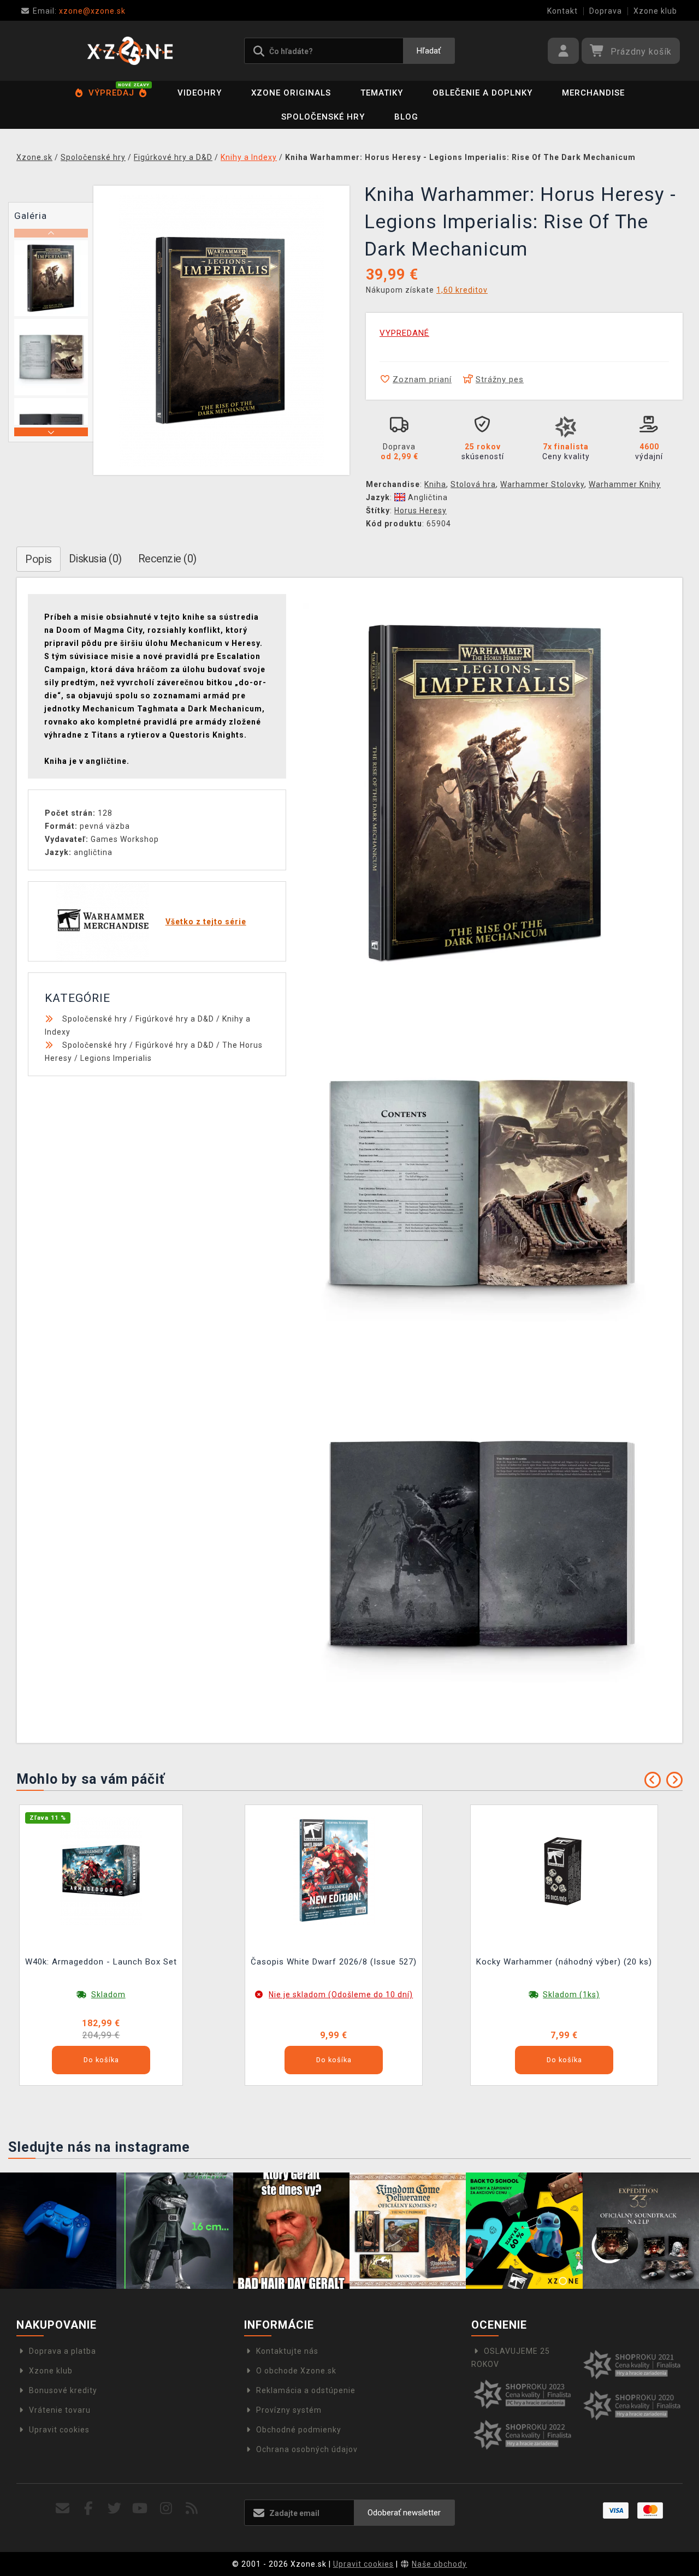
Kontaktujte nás (287, 2351)
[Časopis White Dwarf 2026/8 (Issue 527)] (334, 1870)
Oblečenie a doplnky (482, 93)
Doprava (606, 11)
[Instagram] (166, 2509)
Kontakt (562, 11)
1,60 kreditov (462, 290)
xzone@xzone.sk (79, 11)
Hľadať (429, 51)
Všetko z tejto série (206, 922)
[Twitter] (114, 2509)
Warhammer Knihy (625, 484)
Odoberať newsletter (404, 2513)
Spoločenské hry (323, 117)
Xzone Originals (291, 93)
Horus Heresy (420, 511)
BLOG (406, 117)
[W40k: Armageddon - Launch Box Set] (101, 1870)
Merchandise (593, 93)
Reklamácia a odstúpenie (306, 2390)
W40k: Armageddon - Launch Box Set (101, 1962)
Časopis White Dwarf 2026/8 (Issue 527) (334, 1962)
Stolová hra (473, 484)
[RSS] (192, 2509)
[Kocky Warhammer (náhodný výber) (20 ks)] (564, 1870)
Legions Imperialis (116, 1058)
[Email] (63, 2509)
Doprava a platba (63, 2351)
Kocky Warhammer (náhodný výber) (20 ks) (564, 1962)
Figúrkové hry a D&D (175, 1019)
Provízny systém (289, 2410)
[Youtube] (140, 2509)
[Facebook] (89, 2509)
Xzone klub (655, 11)
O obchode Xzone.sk (296, 2371)
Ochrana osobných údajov (307, 2449)
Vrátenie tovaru (60, 2410)
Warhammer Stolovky (542, 484)
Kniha (435, 484)
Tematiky (382, 93)
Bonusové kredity (63, 2390)
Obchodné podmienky (299, 2430)
